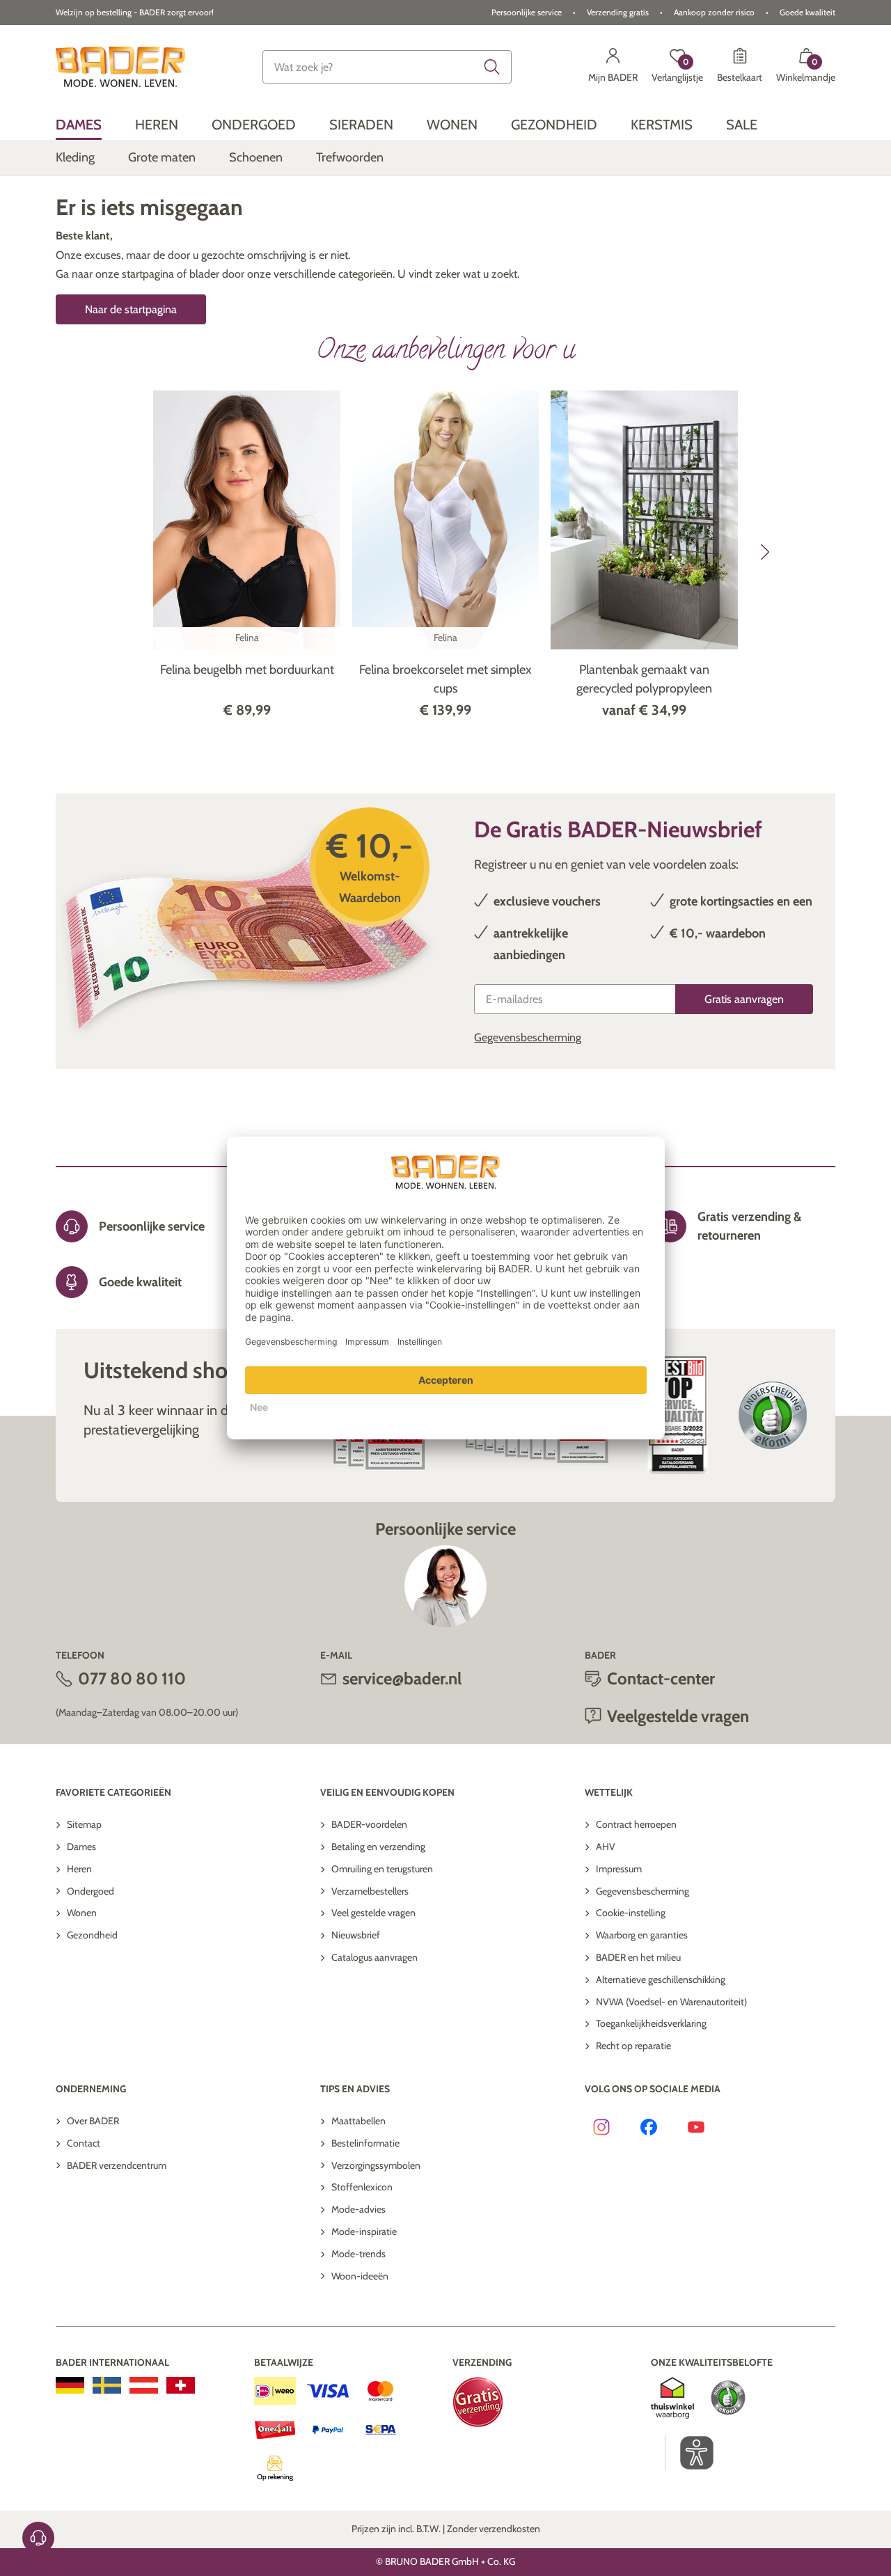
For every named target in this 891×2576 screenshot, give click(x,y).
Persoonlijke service (527, 12)
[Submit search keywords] (492, 67)
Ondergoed (90, 1891)
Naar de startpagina (131, 309)
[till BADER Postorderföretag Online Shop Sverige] (107, 2385)
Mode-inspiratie (364, 2231)
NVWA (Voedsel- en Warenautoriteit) (671, 2002)
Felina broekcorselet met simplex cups (445, 679)
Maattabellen (358, 2121)
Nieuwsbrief (356, 1935)
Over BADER (93, 2121)
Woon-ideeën (360, 2276)
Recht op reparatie (633, 2046)
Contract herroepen (636, 1824)
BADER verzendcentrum (117, 2165)
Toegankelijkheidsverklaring (651, 2023)
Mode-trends (358, 2254)
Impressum (619, 1869)
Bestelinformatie (365, 2143)
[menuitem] (79, 124)
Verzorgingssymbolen (376, 2165)
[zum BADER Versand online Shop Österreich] (144, 2385)
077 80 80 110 (132, 1678)
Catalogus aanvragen (374, 1957)
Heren (79, 1869)
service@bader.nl (402, 1678)
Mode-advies (358, 2209)
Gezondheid (92, 1935)
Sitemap (84, 1824)
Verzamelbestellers (370, 1891)
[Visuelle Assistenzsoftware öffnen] (689, 2453)
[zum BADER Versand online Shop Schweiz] (181, 2385)
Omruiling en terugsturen (382, 1869)
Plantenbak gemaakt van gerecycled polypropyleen (644, 679)
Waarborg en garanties (642, 1935)
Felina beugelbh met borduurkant (247, 670)
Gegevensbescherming (528, 1037)
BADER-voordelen (369, 1824)
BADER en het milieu (638, 1957)
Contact (84, 2143)
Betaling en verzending (378, 1847)
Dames (81, 1847)
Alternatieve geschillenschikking (661, 1980)
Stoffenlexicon (362, 2187)
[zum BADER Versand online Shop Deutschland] (70, 2385)
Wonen (82, 1913)
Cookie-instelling (631, 1913)
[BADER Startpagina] (120, 67)
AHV (606, 1847)
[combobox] (387, 67)
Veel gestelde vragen (373, 1913)
